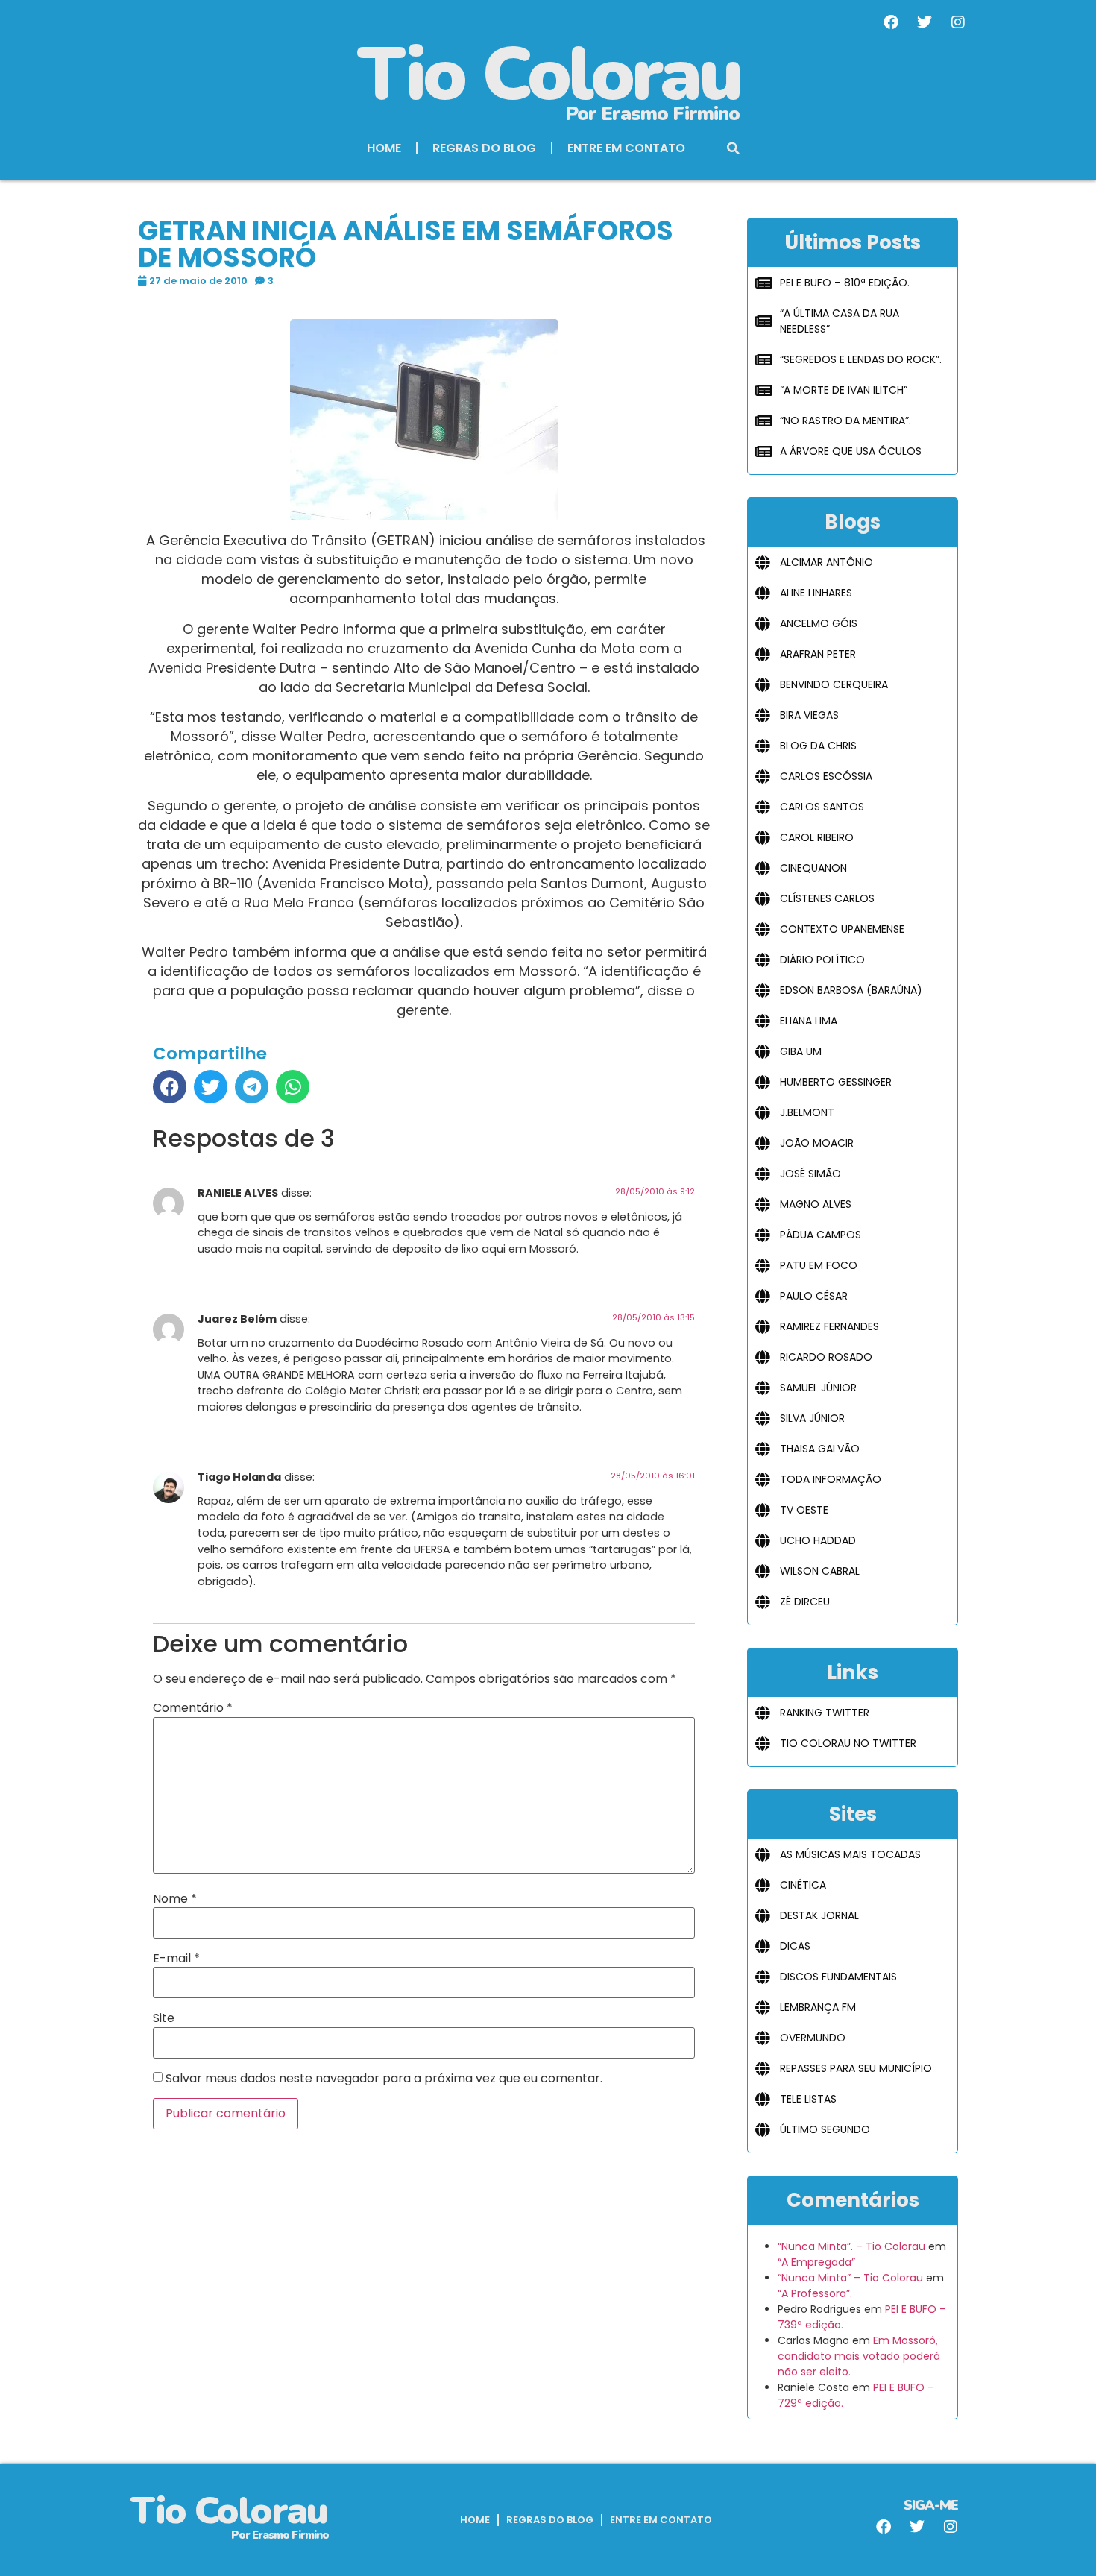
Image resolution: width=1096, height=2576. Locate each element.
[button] (734, 148)
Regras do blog (484, 148)
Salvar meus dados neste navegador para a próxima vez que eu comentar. (384, 2079)
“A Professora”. (815, 2293)
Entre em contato (626, 148)
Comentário (193, 1708)
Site (164, 2018)
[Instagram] (958, 22)
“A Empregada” (816, 2262)
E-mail (176, 1959)
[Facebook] (891, 22)
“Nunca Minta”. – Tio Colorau (851, 2246)
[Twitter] (925, 22)
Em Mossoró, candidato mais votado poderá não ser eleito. (859, 2356)
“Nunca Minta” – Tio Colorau (850, 2278)
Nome (175, 1899)
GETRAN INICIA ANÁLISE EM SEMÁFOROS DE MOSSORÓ (406, 244)
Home (384, 148)
